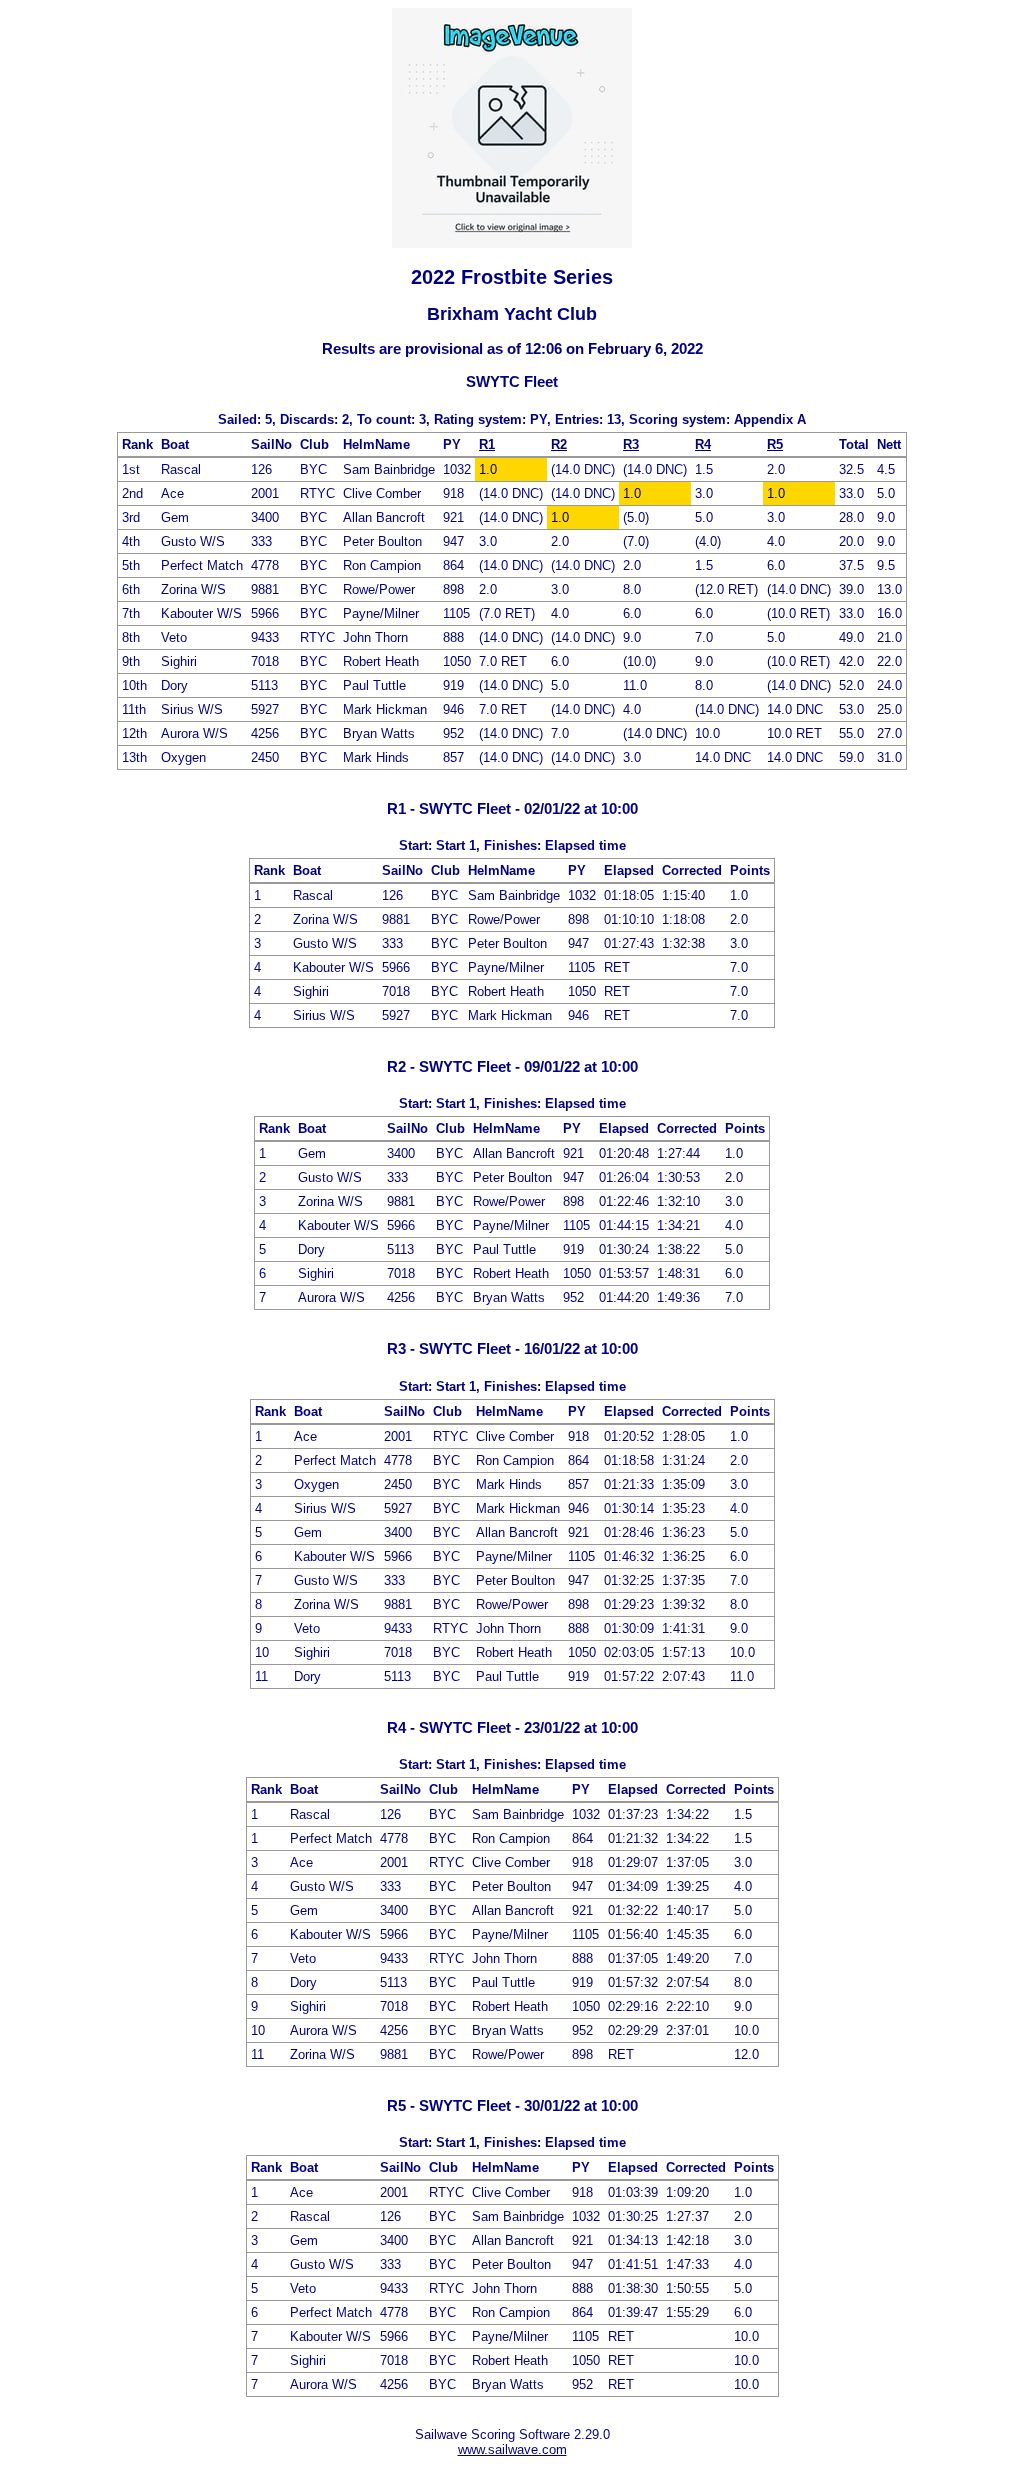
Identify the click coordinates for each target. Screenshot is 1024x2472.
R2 (559, 444)
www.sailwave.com (512, 2449)
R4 (703, 444)
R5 (775, 444)
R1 (487, 444)
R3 (631, 444)
